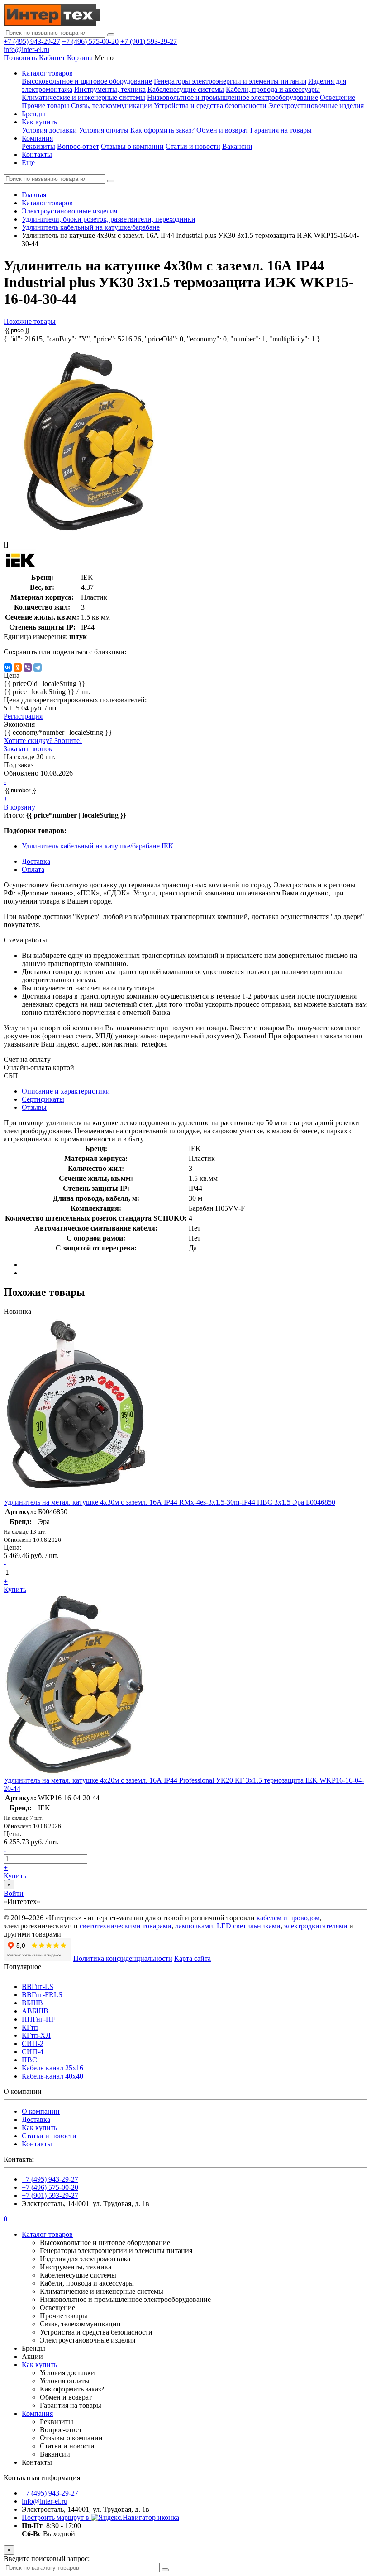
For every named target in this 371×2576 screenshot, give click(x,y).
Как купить (39, 122)
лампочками (194, 1926)
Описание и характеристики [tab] (66, 1091)
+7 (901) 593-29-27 (149, 41)
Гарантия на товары (281, 130)
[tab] (43, 1099)
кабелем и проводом (288, 1918)
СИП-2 (33, 2043)
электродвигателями (316, 1926)
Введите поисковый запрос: (47, 2559)
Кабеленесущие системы (186, 89)
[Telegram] (38, 668)
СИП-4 (33, 2052)
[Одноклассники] (18, 668)
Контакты (37, 154)
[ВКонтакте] (8, 668)
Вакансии (237, 146)
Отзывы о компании (132, 146)
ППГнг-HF (38, 2019)
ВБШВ (32, 2003)
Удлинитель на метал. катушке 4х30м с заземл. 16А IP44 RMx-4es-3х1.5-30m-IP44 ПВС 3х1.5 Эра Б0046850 (169, 1502)
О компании (41, 2111)
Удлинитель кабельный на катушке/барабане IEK (98, 846)
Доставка (36, 2119)
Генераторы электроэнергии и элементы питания (230, 81)
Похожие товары (30, 321)
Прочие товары (45, 106)
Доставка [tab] (36, 861)
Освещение (338, 97)
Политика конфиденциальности (123, 1958)
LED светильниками (249, 1926)
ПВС (29, 2060)
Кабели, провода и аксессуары (273, 89)
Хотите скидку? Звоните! (43, 741)
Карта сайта (193, 1958)
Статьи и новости (193, 146)
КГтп (30, 2027)
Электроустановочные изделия (316, 106)
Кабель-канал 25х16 (52, 2068)
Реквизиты (38, 146)
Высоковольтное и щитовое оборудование (87, 81)
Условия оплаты (104, 130)
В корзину (19, 807)
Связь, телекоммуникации (112, 106)
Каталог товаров (47, 73)
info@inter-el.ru (26, 50)
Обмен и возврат (222, 130)
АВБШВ (35, 2011)
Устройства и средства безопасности (210, 106)
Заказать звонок (28, 749)
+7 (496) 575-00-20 (90, 41)
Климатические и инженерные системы (83, 97)
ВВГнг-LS (38, 1986)
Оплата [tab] (33, 869)
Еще (28, 163)
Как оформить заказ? (162, 130)
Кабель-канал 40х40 (52, 2076)
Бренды (33, 114)
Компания (37, 138)
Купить (15, 1589)
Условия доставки (49, 130)
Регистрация (23, 716)
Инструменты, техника (110, 89)
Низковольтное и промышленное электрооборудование (233, 97)
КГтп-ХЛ (36, 2035)
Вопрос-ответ (78, 146)
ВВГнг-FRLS (42, 1995)
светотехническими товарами (126, 1926)
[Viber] (28, 668)
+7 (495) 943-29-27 (32, 41)
